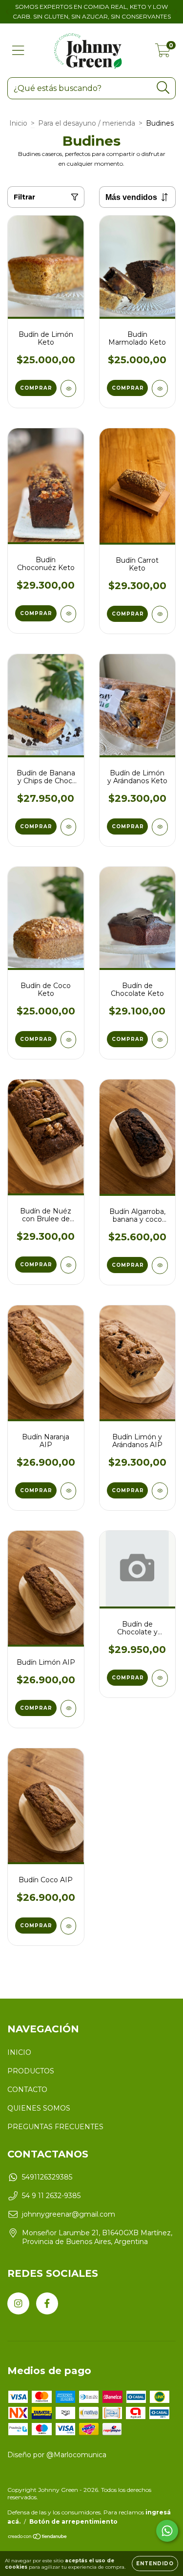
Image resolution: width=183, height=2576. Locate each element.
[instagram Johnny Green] (18, 2303)
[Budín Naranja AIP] (69, 1491)
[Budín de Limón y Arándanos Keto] (160, 827)
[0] (163, 53)
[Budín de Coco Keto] (69, 1040)
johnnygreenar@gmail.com (69, 2214)
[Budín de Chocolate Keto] (160, 1040)
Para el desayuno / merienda (87, 123)
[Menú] (18, 51)
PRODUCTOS (31, 2071)
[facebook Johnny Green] (47, 2303)
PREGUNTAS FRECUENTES (55, 2127)
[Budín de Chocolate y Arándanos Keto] (160, 1678)
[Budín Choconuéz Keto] (69, 614)
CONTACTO (27, 2090)
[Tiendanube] (38, 2538)
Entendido (155, 2564)
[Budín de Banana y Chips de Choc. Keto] (69, 827)
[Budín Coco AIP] (69, 1926)
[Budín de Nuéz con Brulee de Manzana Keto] (69, 1265)
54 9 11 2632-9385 (51, 2196)
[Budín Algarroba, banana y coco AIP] (160, 1266)
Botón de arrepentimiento (73, 2521)
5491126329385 (47, 2177)
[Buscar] (163, 88)
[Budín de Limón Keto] (69, 388)
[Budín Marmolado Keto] (160, 388)
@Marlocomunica (76, 2455)
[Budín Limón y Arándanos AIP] (160, 1491)
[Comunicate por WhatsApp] (167, 2531)
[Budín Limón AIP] (69, 1708)
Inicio (18, 123)
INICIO (19, 2052)
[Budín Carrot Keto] (160, 614)
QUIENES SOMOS (39, 2108)
